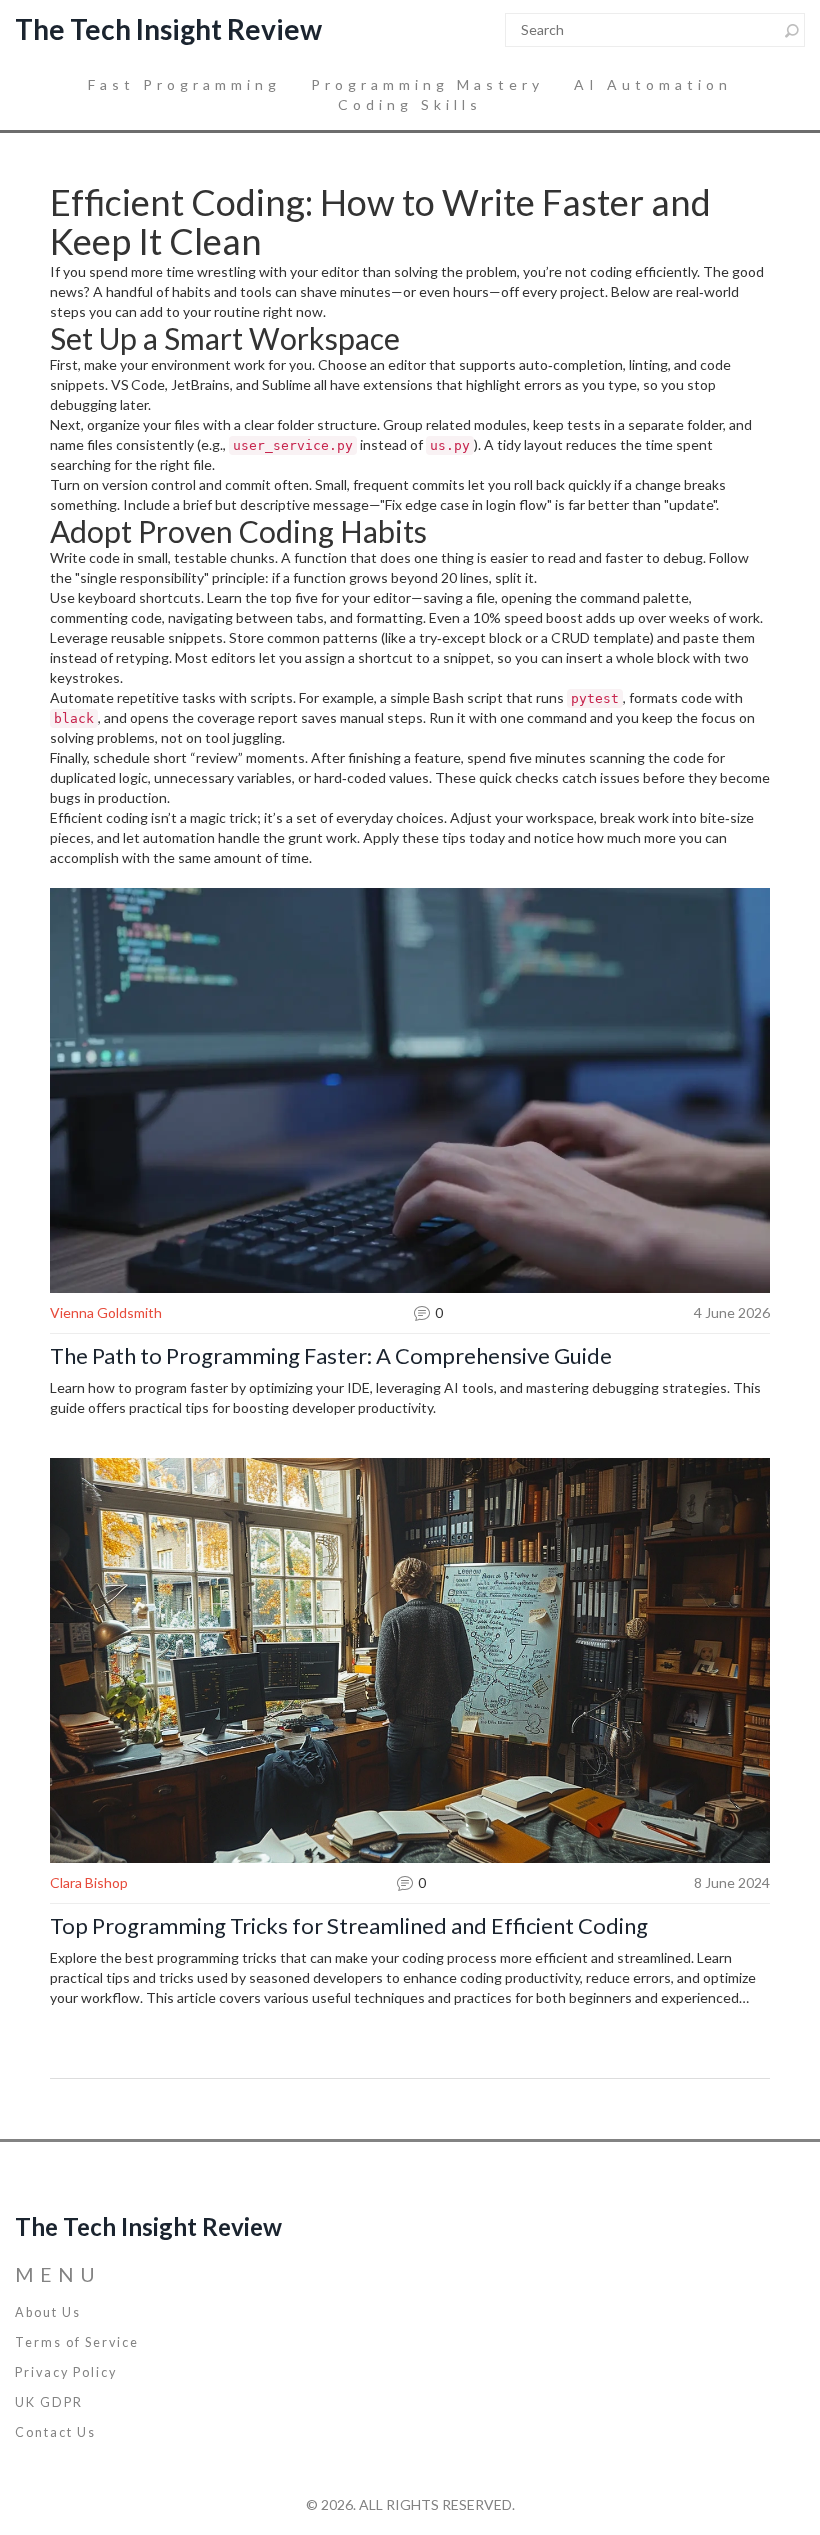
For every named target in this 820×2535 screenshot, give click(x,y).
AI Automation (653, 84)
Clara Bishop (89, 1882)
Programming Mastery (427, 84)
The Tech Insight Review (168, 29)
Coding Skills (410, 104)
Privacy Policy (66, 2372)
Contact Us (55, 2432)
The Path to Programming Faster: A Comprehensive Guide (331, 1356)
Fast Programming (184, 84)
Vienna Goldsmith (106, 1312)
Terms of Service (77, 2342)
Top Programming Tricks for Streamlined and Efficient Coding (349, 1926)
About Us (48, 2312)
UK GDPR (49, 2402)
